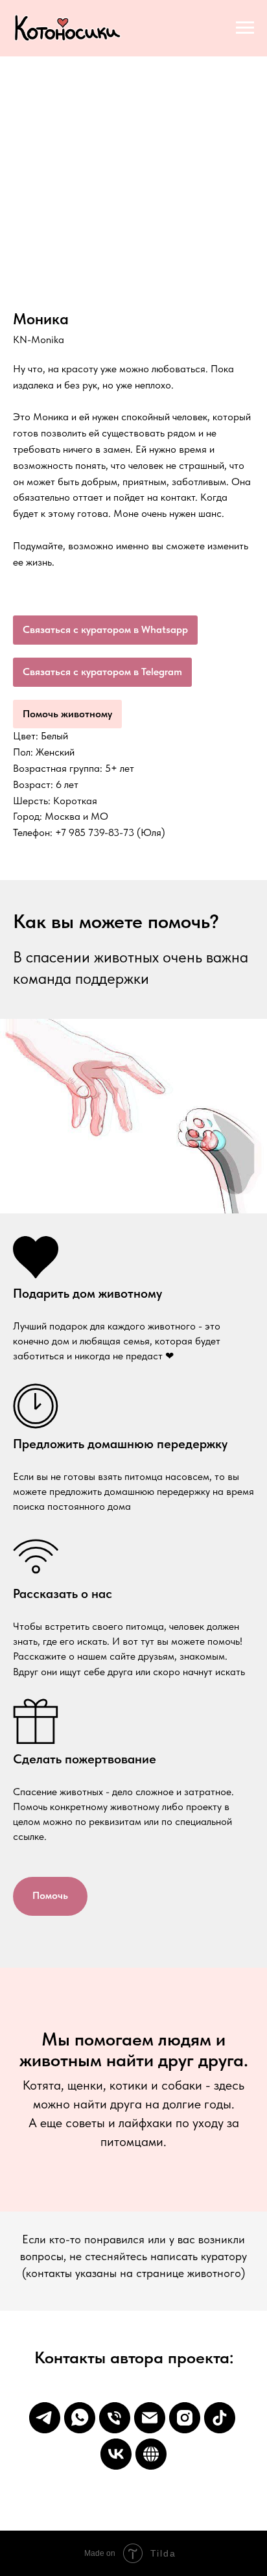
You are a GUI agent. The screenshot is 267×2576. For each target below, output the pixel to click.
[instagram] (185, 2418)
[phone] (115, 2418)
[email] (150, 2418)
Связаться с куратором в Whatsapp (105, 629)
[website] (151, 2454)
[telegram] (45, 2418)
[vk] (116, 2454)
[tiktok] (220, 2418)
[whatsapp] (80, 2418)
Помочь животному (67, 714)
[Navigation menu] (245, 28)
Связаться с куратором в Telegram (102, 672)
